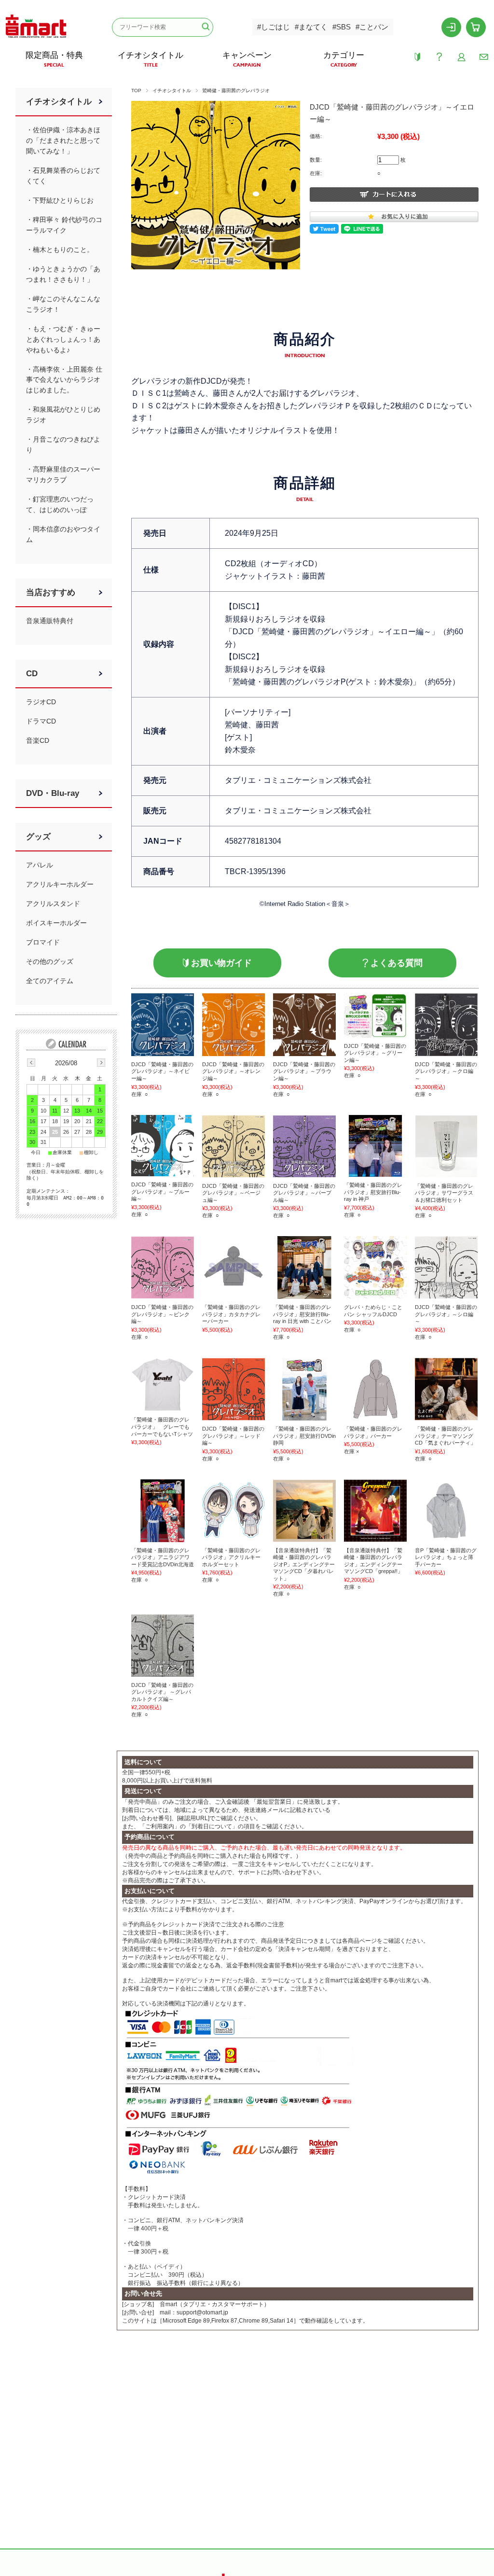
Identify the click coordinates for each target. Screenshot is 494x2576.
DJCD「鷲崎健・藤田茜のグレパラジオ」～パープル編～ (304, 1193)
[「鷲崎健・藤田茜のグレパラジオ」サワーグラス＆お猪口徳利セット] (446, 1146)
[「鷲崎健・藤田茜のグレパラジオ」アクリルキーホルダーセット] (233, 1511)
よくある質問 (397, 963)
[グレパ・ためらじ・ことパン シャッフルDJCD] (375, 1267)
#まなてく (311, 27)
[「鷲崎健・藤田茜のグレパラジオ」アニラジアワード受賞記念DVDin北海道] (163, 1511)
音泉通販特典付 (50, 621)
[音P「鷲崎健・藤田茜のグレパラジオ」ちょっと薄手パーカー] (446, 1511)
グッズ (38, 837)
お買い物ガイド (221, 963)
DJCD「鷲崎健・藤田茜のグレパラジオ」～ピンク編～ (162, 1314)
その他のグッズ (50, 961)
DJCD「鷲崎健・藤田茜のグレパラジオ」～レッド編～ (233, 1436)
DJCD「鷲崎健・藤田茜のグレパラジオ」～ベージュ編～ (233, 1193)
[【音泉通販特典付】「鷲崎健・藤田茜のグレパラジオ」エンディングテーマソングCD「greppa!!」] (375, 1511)
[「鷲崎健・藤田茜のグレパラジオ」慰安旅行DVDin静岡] (304, 1389)
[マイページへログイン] (452, 27)
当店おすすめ (51, 592)
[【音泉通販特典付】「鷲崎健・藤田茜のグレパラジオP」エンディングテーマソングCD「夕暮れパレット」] (304, 1511)
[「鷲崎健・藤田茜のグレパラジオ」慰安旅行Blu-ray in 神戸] (375, 1146)
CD (32, 674)
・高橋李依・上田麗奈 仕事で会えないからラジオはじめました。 (64, 380)
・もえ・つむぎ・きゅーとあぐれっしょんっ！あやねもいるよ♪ (63, 339)
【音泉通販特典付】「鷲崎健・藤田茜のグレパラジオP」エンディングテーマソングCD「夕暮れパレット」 (304, 1564)
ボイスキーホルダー (56, 923)
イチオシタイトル (172, 91)
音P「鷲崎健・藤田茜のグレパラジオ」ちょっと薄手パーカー (446, 1557)
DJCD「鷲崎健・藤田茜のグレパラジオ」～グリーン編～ (375, 1053)
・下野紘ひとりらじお (60, 200)
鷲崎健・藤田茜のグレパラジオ (236, 91)
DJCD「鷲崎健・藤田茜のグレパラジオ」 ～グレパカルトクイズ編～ (162, 1692)
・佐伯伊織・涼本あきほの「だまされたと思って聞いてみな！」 (63, 140)
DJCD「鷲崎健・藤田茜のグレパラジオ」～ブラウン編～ (304, 1071)
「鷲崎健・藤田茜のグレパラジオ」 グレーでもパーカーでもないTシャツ (162, 1427)
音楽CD (38, 740)
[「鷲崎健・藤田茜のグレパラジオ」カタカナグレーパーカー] (233, 1267)
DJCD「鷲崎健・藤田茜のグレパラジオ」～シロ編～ (446, 1314)
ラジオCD (41, 702)
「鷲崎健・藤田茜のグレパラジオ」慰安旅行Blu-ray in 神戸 (373, 1192)
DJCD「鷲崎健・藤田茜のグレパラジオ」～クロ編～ (446, 1071)
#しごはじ (274, 27)
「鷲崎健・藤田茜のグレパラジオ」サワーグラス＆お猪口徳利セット (444, 1193)
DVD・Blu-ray (53, 793)
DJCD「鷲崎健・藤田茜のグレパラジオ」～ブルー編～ (162, 1191)
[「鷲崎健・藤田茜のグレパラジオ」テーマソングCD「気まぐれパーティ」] (446, 1389)
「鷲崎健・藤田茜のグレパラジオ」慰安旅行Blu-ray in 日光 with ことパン (302, 1314)
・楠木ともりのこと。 (60, 250)
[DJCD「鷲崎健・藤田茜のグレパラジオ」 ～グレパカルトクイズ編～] (163, 1645)
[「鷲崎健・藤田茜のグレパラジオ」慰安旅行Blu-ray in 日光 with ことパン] (304, 1267)
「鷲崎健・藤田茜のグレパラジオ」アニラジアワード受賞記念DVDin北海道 (163, 1557)
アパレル (40, 865)
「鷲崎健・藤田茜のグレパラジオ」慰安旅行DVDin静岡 (304, 1436)
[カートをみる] (476, 27)
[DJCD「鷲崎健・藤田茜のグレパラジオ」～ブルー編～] (163, 1146)
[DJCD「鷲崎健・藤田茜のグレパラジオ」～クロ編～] (446, 1025)
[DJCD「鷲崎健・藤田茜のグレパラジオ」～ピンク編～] (163, 1267)
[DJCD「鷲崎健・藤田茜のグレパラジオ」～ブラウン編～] (304, 1025)
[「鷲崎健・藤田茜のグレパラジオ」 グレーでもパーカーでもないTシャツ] (163, 1385)
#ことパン (372, 27)
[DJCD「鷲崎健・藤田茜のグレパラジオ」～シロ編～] (446, 1267)
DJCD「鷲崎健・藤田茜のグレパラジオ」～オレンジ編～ (233, 1071)
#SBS (342, 27)
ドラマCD (41, 721)
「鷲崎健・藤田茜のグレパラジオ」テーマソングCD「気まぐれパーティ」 (445, 1436)
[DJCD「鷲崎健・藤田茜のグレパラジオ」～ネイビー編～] (163, 1025)
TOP (136, 91)
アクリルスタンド (53, 904)
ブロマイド (43, 942)
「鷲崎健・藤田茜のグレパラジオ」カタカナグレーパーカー (231, 1314)
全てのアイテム (50, 981)
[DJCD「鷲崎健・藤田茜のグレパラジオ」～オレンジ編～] (233, 1025)
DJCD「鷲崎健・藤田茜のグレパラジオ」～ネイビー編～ (162, 1071)
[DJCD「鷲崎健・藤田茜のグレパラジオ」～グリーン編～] (375, 1016)
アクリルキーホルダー (60, 884)
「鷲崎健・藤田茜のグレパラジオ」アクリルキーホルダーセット (231, 1557)
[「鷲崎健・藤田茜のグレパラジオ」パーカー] (375, 1389)
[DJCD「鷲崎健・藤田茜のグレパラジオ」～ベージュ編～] (233, 1146)
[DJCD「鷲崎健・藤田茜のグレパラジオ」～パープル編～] (304, 1146)
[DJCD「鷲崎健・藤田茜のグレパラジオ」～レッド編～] (233, 1389)
